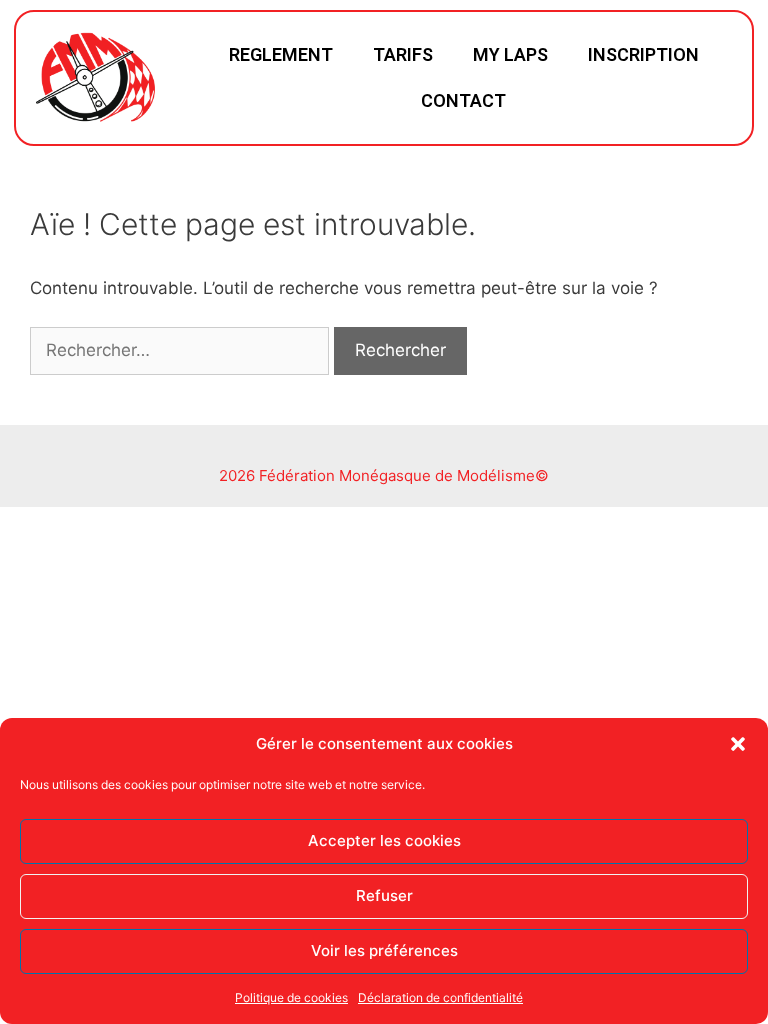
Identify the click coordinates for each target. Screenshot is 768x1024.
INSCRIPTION (643, 54)
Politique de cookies (291, 997)
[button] (738, 744)
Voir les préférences (384, 950)
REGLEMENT (281, 54)
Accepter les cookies (384, 840)
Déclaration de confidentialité (440, 997)
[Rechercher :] (182, 350)
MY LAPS (510, 54)
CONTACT (463, 100)
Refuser (384, 895)
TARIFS (403, 54)
